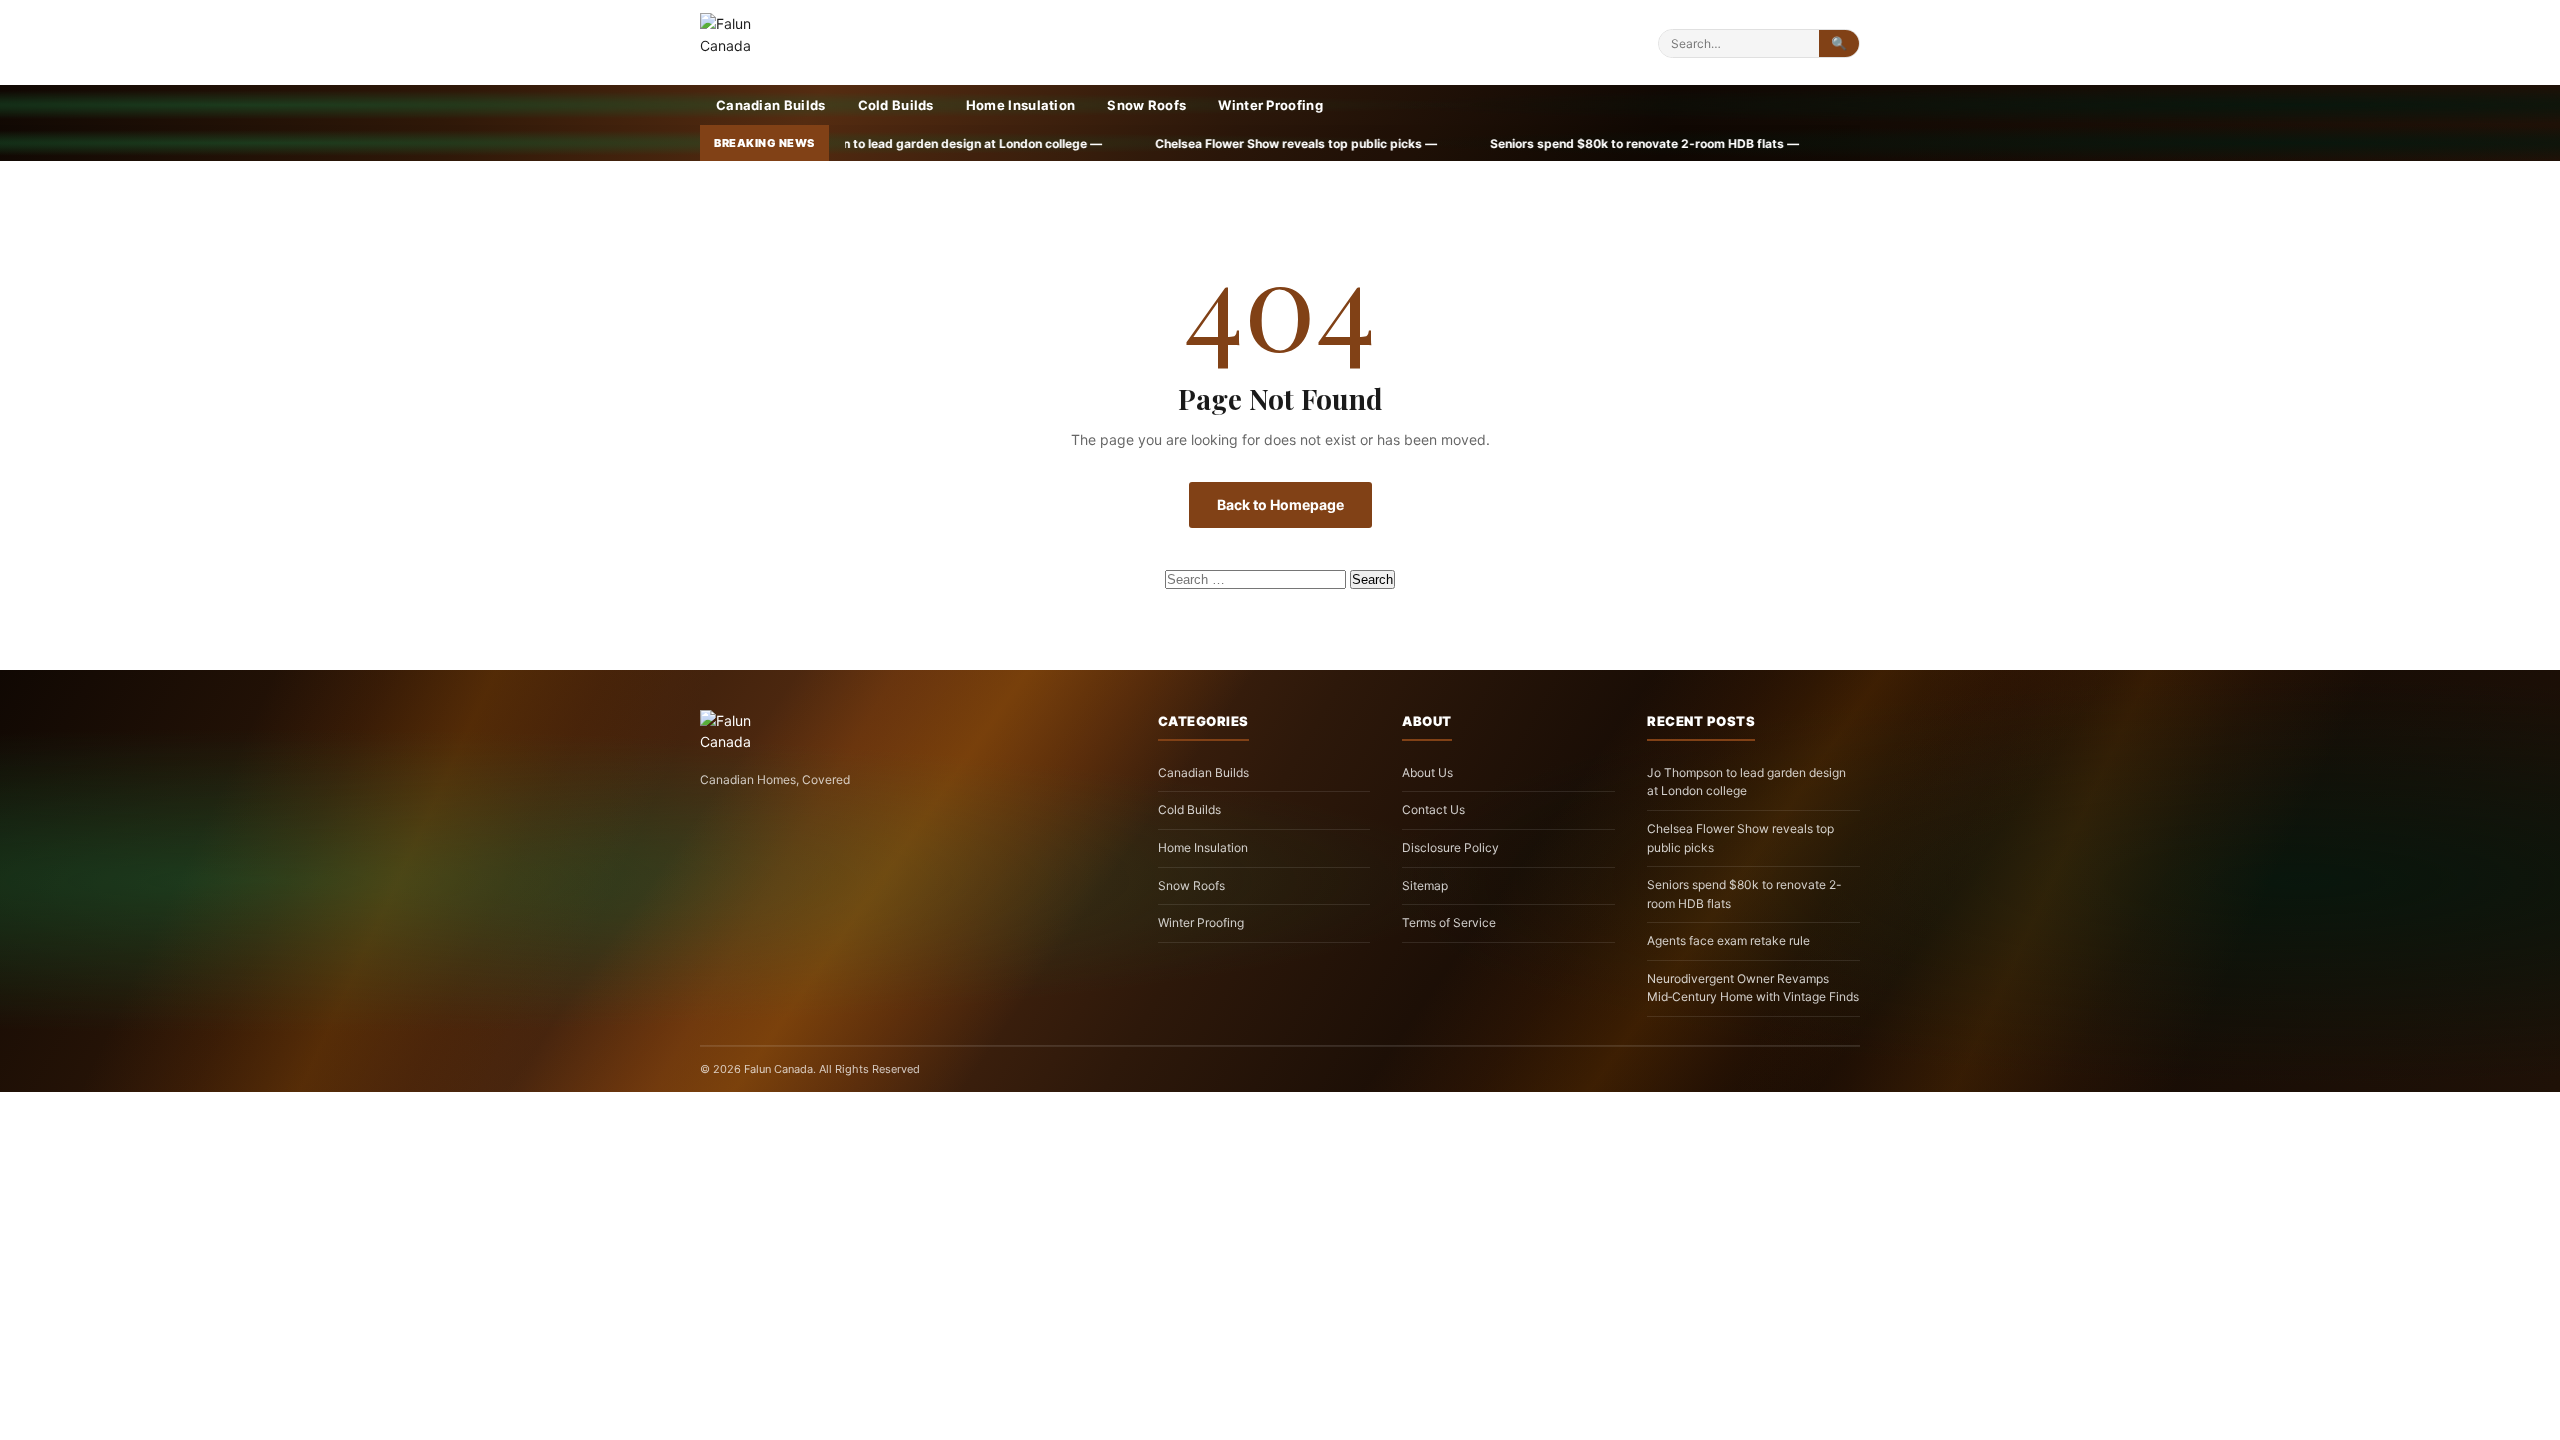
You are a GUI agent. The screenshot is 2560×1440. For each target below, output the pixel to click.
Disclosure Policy (1450, 847)
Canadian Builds (771, 105)
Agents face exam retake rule (1728, 940)
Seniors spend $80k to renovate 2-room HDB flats (1744, 894)
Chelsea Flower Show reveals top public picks (1740, 838)
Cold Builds (896, 105)
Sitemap (1425, 885)
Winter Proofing (1270, 105)
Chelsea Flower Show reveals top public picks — (1072, 143)
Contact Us (1433, 809)
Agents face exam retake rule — (1722, 143)
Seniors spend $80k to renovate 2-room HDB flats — (1421, 143)
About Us (1427, 772)
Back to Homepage (1280, 504)
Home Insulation (1021, 105)
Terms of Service (1449, 922)
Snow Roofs (1146, 105)
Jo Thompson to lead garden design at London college (1746, 782)
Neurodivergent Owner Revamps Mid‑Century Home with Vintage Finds (1753, 988)
